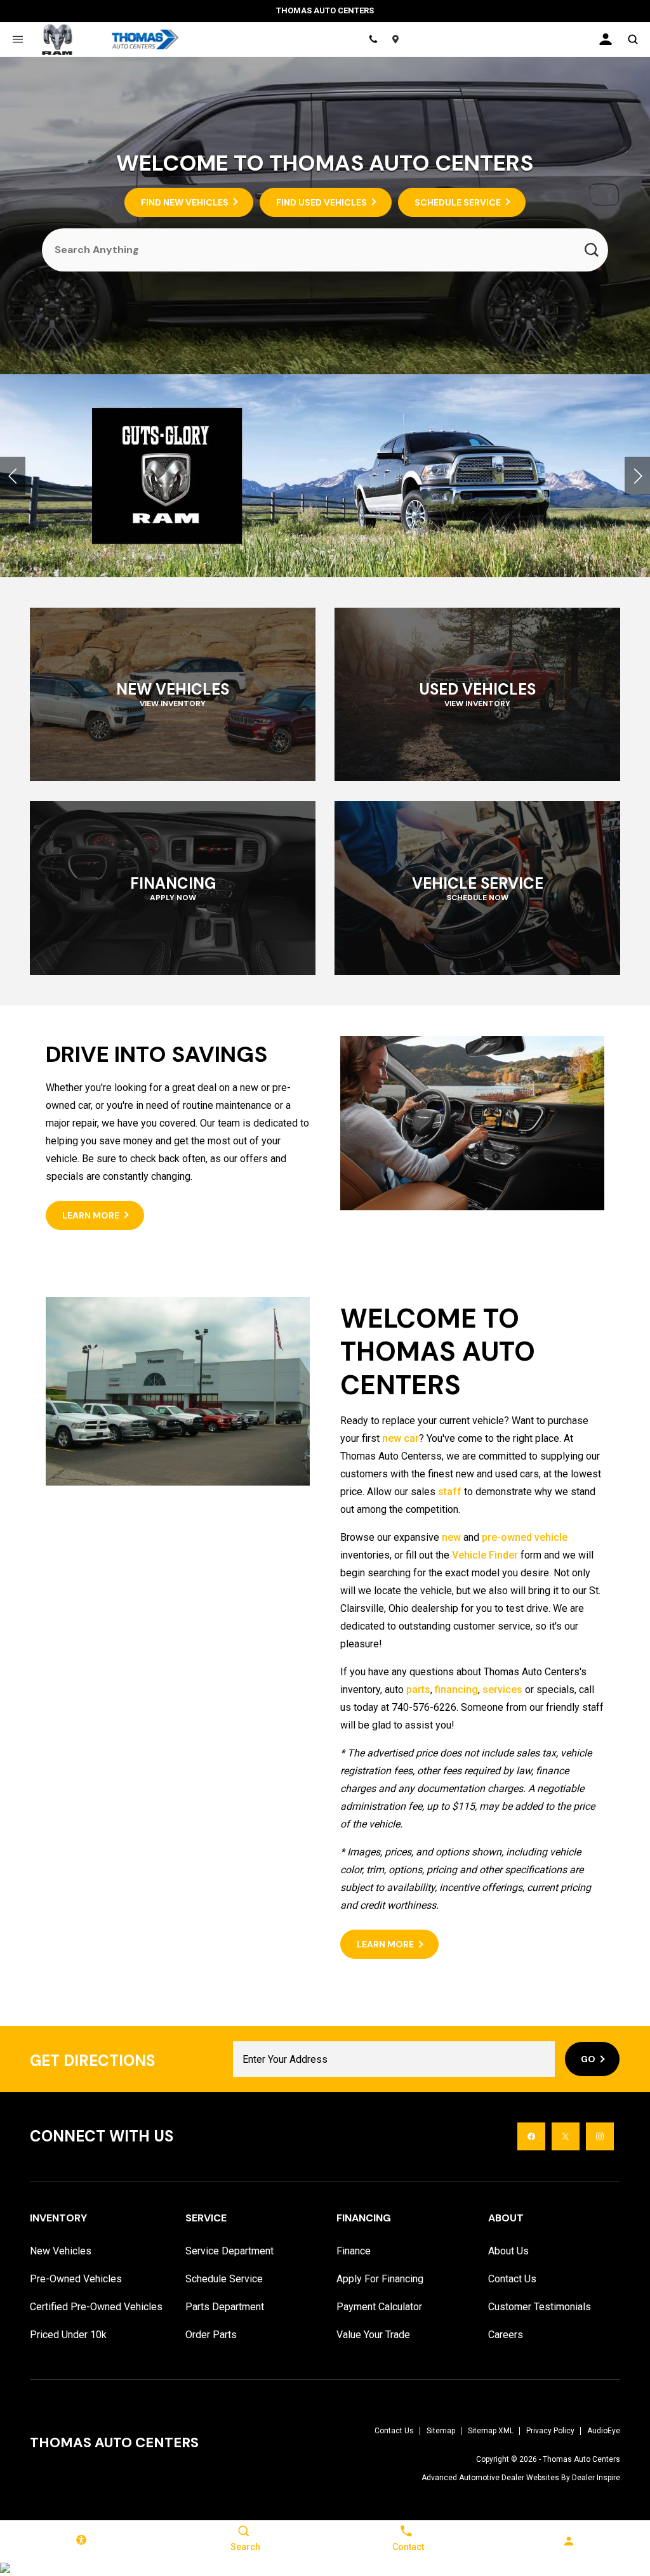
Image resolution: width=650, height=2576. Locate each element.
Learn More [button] (91, 1215)
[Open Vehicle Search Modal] (633, 39)
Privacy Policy (550, 2431)
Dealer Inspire (596, 2478)
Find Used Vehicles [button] (322, 202)
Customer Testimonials (540, 2307)
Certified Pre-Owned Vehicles (96, 2307)
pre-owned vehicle (525, 1537)
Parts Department (225, 2307)
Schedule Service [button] (458, 202)
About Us (508, 2251)
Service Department (229, 2251)
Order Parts (211, 2335)
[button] (13, 476)
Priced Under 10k (68, 2335)
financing (456, 1690)
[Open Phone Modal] (374, 39)
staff (450, 1492)
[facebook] (531, 2136)
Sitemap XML (491, 2431)
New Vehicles (61, 2251)
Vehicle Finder (485, 1555)
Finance (354, 2251)
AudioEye (604, 2431)
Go (588, 2059)
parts (418, 1690)
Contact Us (512, 2279)
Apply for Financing (380, 2279)
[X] (566, 2136)
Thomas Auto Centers (581, 2459)
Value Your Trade (373, 2335)
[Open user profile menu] (606, 39)
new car (401, 1438)
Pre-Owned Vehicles (76, 2279)
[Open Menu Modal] (17, 39)
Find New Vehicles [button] (185, 202)
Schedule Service (224, 2279)
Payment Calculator (379, 2307)
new (451, 1537)
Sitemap (441, 2431)
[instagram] (600, 2136)
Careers (506, 2335)
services (502, 1690)
